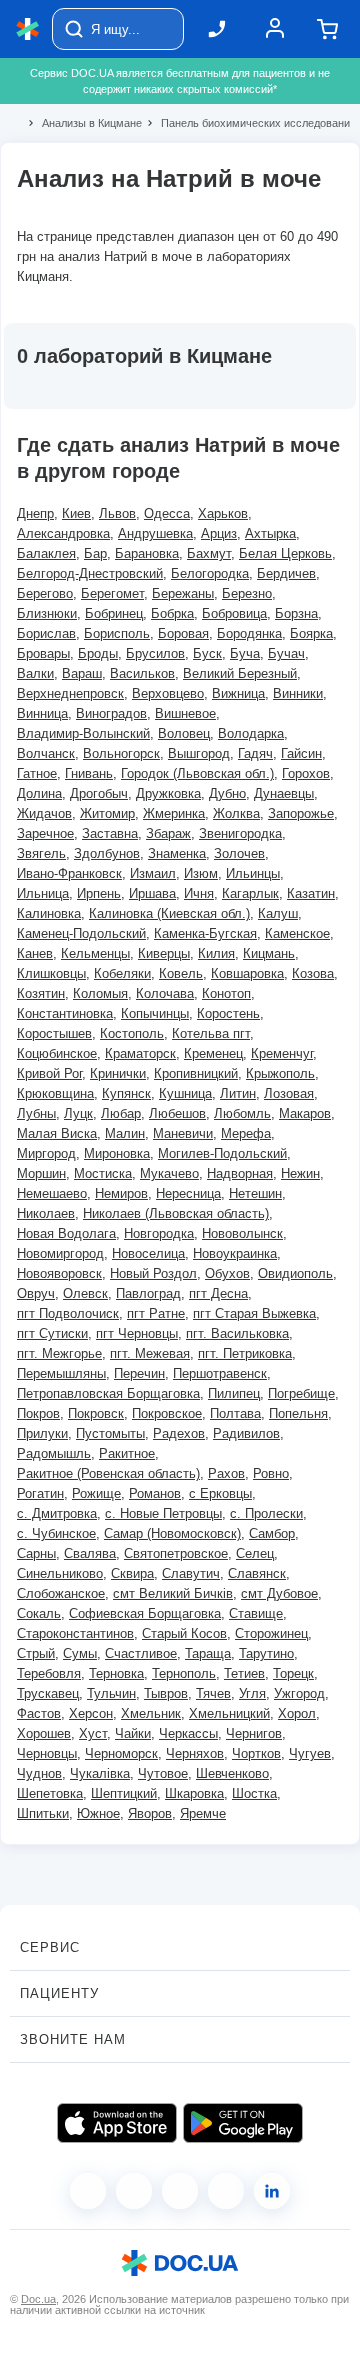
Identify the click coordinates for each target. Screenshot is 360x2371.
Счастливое (141, 1653)
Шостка (254, 1793)
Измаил (153, 873)
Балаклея (46, 553)
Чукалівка (100, 1773)
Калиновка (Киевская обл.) (169, 913)
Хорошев (44, 1733)
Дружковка (168, 793)
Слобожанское (61, 1593)
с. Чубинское (56, 1533)
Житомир (107, 813)
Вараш (82, 673)
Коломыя (100, 993)
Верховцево (168, 693)
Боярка (311, 633)
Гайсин (301, 753)
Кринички (118, 1073)
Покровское (167, 1413)
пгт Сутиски (52, 1333)
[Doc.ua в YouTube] (226, 2191)
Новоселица (148, 1253)
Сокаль (39, 1613)
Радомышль (54, 1453)
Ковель (181, 973)
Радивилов (246, 1433)
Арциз (219, 533)
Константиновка (65, 1013)
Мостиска (103, 1173)
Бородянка (249, 633)
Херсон (91, 1713)
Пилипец (234, 1393)
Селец (255, 1553)
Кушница (185, 1093)
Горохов (306, 773)
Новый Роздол (153, 1273)
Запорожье (301, 813)
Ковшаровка (247, 973)
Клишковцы (51, 973)
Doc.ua (38, 2299)
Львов (117, 513)
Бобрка (172, 613)
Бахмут (209, 553)
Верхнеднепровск (70, 693)
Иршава (152, 893)
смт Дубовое (279, 1593)
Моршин (41, 1173)
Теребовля (49, 1673)
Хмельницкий (229, 1713)
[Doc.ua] (28, 29)
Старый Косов (184, 1633)
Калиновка (49, 913)
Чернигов (254, 1733)
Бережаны (183, 593)
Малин (125, 1133)
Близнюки (47, 613)
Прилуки (42, 1433)
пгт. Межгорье (59, 1353)
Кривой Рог (49, 1073)
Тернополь (184, 1673)
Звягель (41, 853)
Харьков (223, 513)
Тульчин (111, 1693)
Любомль (242, 1113)
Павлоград (148, 1293)
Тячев (213, 1693)
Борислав (46, 633)
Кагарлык (250, 893)
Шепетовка (50, 1793)
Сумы (80, 1653)
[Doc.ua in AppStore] (117, 2123)
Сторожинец (271, 1633)
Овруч (36, 1293)
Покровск (96, 1413)
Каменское (297, 933)
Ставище (256, 1613)
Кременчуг (282, 1053)
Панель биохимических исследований (250, 123)
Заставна (110, 833)
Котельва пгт (211, 1033)
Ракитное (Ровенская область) (108, 1473)
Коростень (228, 1013)
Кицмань (269, 953)
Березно (247, 593)
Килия (216, 953)
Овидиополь (295, 1273)
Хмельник (151, 1713)
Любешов (177, 1113)
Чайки (133, 1733)
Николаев (46, 1213)
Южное (98, 1813)
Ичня (199, 893)
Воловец (184, 733)
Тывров (166, 1693)
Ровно (271, 1473)
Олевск (85, 1293)
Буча (245, 653)
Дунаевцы (284, 793)
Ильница (43, 893)
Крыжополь (280, 1073)
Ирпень (99, 893)
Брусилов (155, 653)
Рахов (226, 1473)
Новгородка (159, 1233)
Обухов (227, 1273)
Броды (98, 653)
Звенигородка (240, 833)
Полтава (235, 1413)
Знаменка (177, 853)
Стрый (36, 1653)
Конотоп (226, 993)
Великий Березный (240, 673)
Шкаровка (194, 1793)
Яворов (150, 1813)
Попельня (298, 1413)
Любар (121, 1113)
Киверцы (164, 953)
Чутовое (163, 1773)
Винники (298, 693)
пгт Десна (218, 1293)
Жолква (236, 813)
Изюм (201, 873)
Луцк (78, 1113)
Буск (207, 653)
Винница (42, 713)
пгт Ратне (156, 1313)
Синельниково (60, 1573)
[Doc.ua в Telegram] (180, 2191)
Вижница (238, 693)
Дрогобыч (99, 793)
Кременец (213, 1053)
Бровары (43, 653)
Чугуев (310, 1753)
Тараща (208, 1653)
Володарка (251, 733)
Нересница (188, 1193)
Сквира (132, 1573)
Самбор (272, 1533)
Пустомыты (110, 1433)
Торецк (293, 1673)
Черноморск (121, 1753)
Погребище (301, 1393)
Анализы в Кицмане (83, 123)
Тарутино (266, 1653)
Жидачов (44, 813)
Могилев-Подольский (222, 1153)
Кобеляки (122, 973)
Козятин (41, 993)
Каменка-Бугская (205, 933)
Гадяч (255, 753)
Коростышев (54, 1033)
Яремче (203, 1813)
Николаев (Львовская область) (176, 1213)
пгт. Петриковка (245, 1353)
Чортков (256, 1753)
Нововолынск (242, 1233)
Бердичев (286, 573)
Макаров (305, 1113)
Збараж (168, 833)
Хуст (93, 1733)
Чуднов (39, 1773)
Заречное (45, 833)
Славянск (257, 1573)
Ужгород (299, 1693)
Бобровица (234, 613)
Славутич (191, 1573)
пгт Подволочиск (68, 1313)
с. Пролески (266, 1513)
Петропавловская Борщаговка (108, 1393)
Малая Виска (57, 1133)
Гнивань (89, 773)
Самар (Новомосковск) (172, 1533)
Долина (39, 793)
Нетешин (255, 1193)
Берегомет (112, 593)
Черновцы (47, 1753)
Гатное (37, 773)
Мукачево (169, 1173)
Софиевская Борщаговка (145, 1613)
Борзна (296, 613)
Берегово (45, 593)
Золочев (239, 853)
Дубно (227, 793)
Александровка (63, 533)
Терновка (116, 1673)
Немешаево (52, 1193)
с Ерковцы (220, 1493)
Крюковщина (55, 1093)
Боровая (183, 633)
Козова (313, 973)
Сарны (36, 1553)
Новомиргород (60, 1253)
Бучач (286, 653)
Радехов (179, 1433)
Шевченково (232, 1773)
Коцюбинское (57, 1053)
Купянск (126, 1093)
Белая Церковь (285, 553)
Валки (35, 673)
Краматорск (140, 1053)
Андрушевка (155, 533)
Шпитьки (43, 1813)
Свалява (90, 1553)
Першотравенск (220, 1373)
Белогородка (210, 573)
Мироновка (117, 1153)
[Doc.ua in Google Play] (243, 2123)
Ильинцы (253, 873)
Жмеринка (174, 813)
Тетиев (244, 1673)
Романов (155, 1493)
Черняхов (195, 1753)
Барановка (147, 553)
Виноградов (111, 713)
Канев (35, 953)
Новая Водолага (66, 1233)
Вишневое (185, 713)
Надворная (240, 1173)
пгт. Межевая (150, 1353)
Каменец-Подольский (81, 933)
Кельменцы (95, 953)
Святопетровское (176, 1553)
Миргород (46, 1153)
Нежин (300, 1173)
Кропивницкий (196, 1073)
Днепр (35, 513)
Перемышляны (61, 1373)
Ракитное (127, 1453)
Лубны (36, 1113)
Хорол (297, 1713)
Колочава (165, 993)
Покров (38, 1413)
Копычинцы (155, 1013)
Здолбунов (107, 853)
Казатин (311, 893)
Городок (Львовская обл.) (197, 773)
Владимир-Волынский (83, 733)
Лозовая (289, 1093)
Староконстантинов (75, 1633)
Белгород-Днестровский (90, 573)
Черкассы (188, 1733)
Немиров (121, 1193)
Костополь (132, 1033)
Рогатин (40, 1493)
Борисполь (117, 633)
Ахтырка (270, 533)
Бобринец (114, 613)
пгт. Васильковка (237, 1333)
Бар (95, 553)
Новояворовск (59, 1273)
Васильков (142, 673)
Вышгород (199, 753)
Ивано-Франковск (69, 873)
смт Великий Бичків (173, 1593)
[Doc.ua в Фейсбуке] (88, 2191)
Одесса (167, 513)
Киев (76, 513)
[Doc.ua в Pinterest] (272, 2191)
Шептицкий (124, 1793)
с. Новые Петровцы (163, 1513)
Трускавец (48, 1693)
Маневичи (183, 1133)
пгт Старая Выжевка (254, 1313)
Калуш (278, 913)
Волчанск (46, 753)
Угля (252, 1693)
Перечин (139, 1373)
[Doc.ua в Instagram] (134, 2191)
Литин (238, 1093)
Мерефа (246, 1133)
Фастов (39, 1713)
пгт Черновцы (137, 1333)
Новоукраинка (235, 1253)
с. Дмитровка (57, 1513)
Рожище (96, 1493)
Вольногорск (121, 753)
